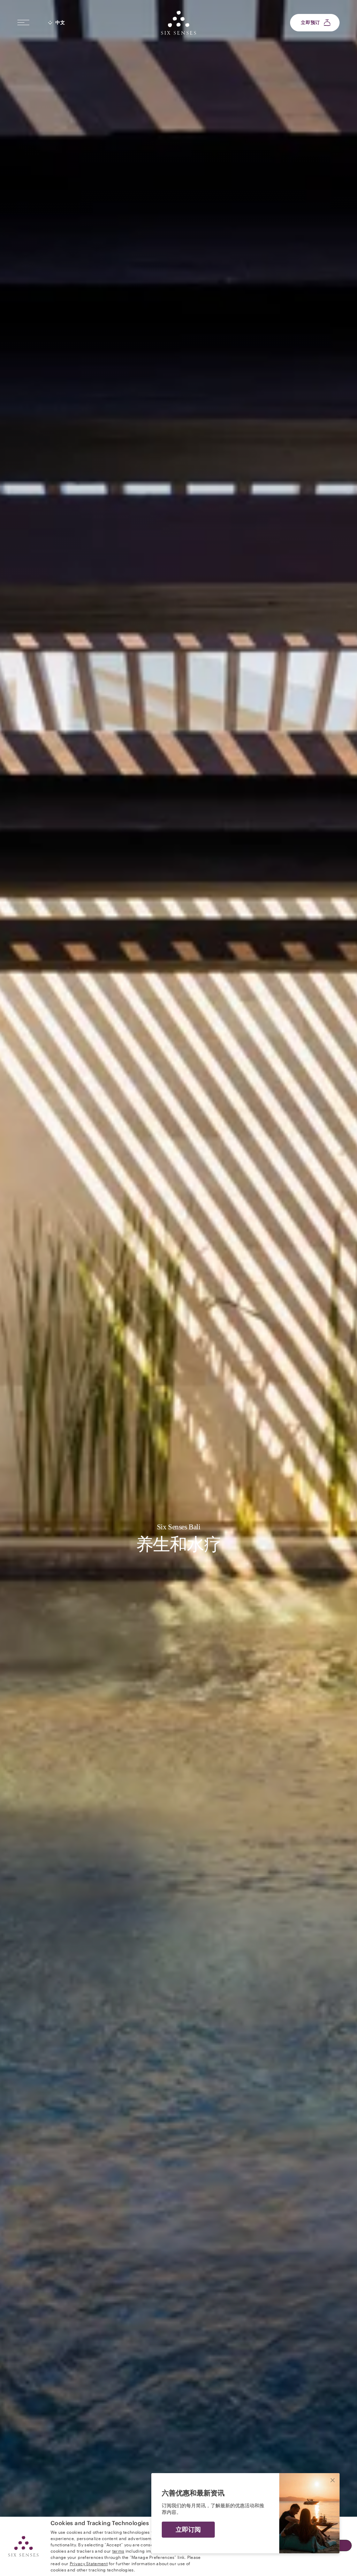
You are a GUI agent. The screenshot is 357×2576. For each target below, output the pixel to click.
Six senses (178, 23)
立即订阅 (188, 2530)
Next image (268, 1288)
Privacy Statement (89, 2563)
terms (118, 2551)
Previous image (89, 1288)
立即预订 (310, 22)
